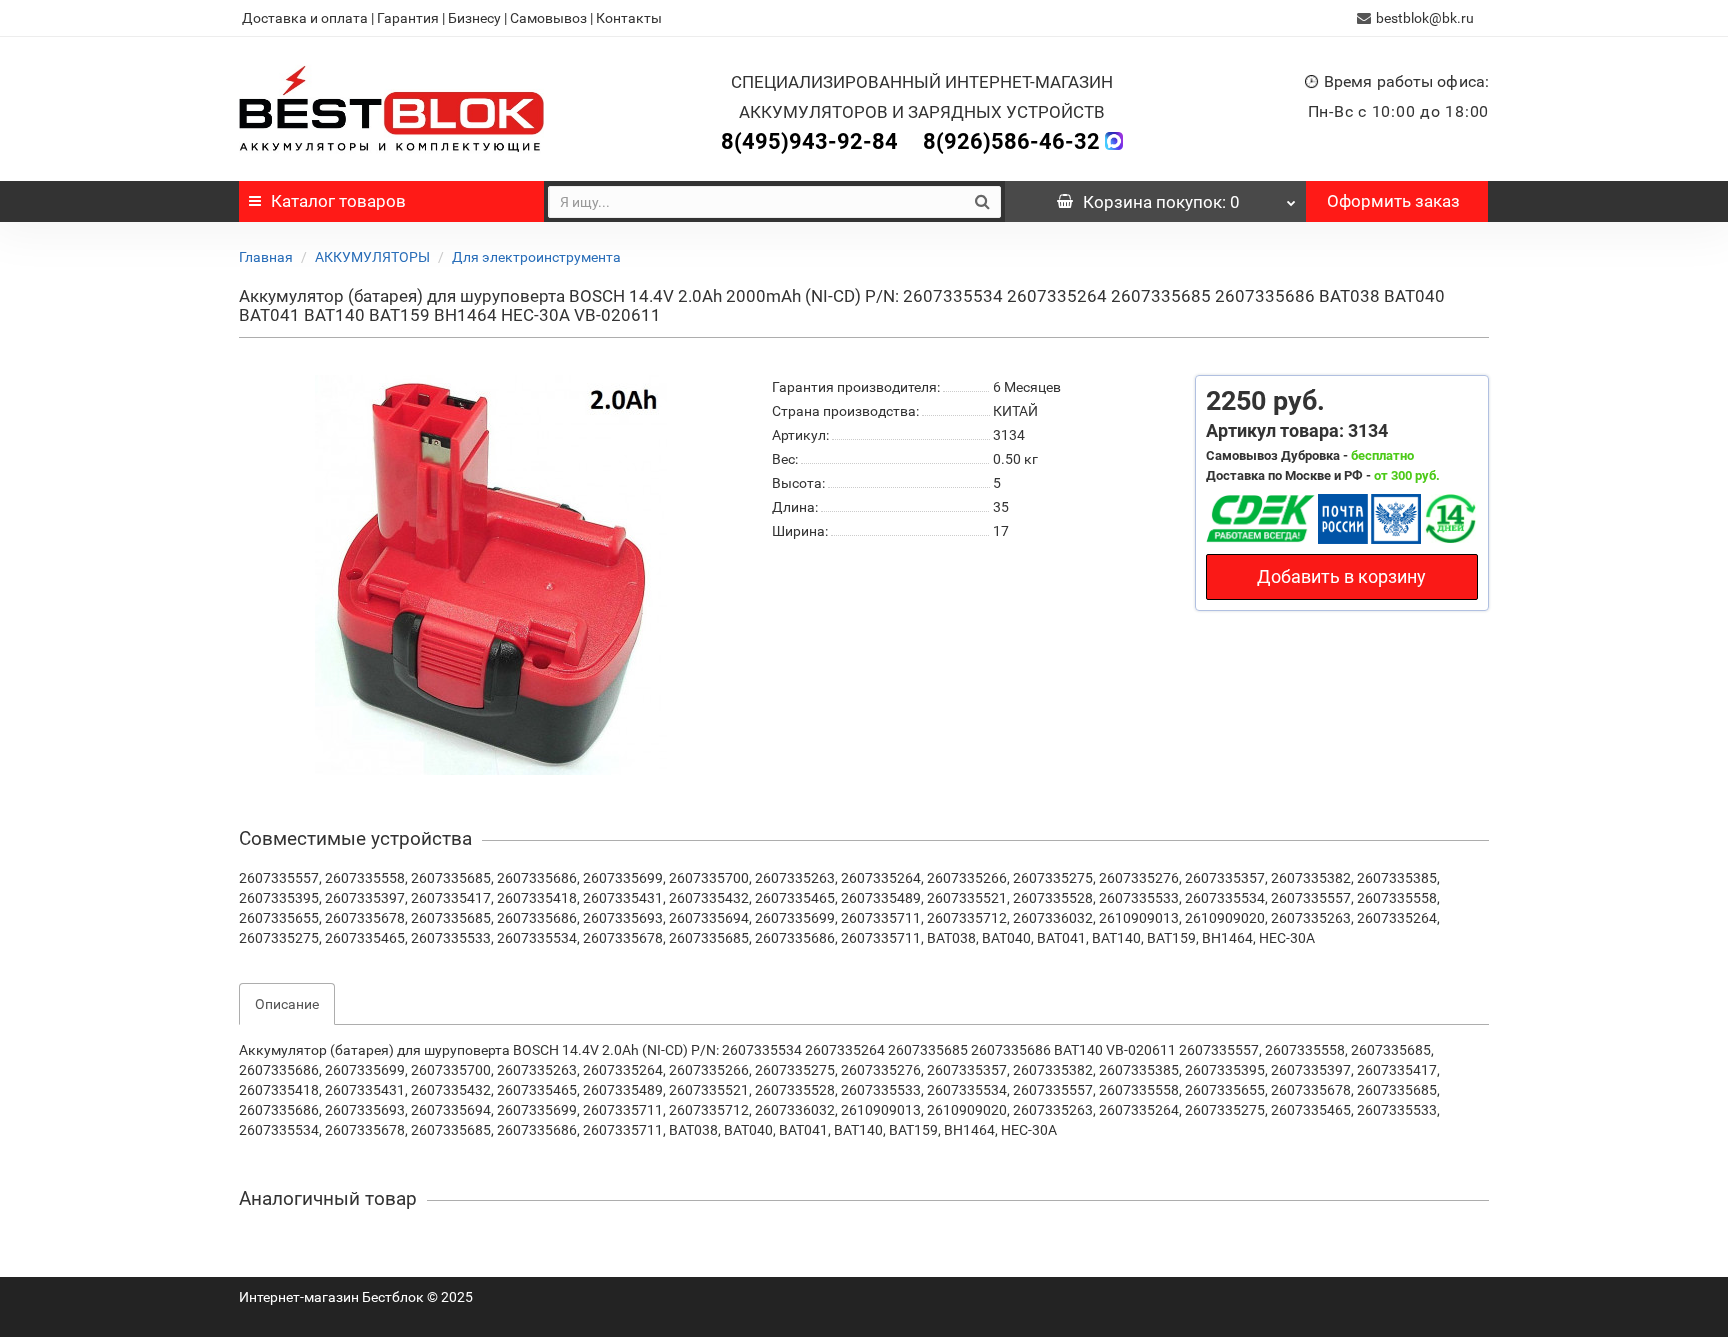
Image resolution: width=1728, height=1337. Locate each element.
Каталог (338, 201)
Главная (266, 257)
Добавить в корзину (1341, 576)
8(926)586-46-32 (1011, 141)
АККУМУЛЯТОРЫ (372, 257)
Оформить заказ (1393, 201)
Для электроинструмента (536, 257)
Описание (287, 1004)
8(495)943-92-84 (809, 141)
